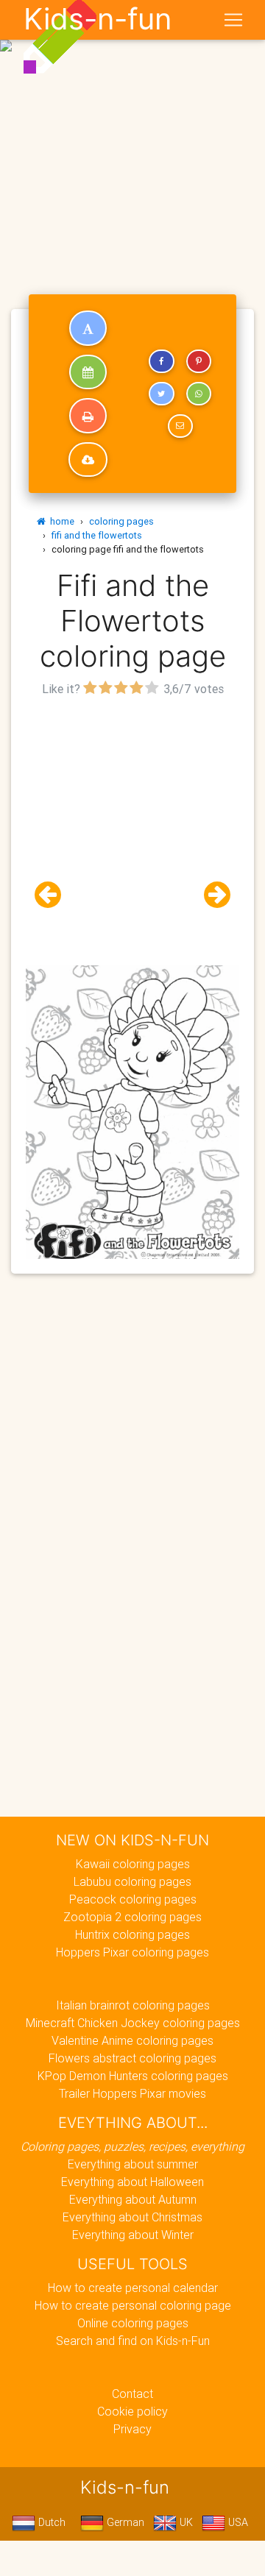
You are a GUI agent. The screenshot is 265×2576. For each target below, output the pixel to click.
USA (237, 2522)
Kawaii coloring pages (133, 1864)
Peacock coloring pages (133, 1899)
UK (185, 2522)
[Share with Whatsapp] (199, 394)
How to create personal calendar (133, 2288)
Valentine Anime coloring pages (132, 2040)
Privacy (132, 2429)
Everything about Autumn (133, 2199)
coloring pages (121, 521)
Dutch (50, 2522)
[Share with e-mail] (180, 426)
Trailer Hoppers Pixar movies (132, 2093)
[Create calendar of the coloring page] (88, 372)
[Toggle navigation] (233, 20)
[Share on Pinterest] (199, 361)
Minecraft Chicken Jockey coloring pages (133, 2023)
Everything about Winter (133, 2235)
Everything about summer (133, 2164)
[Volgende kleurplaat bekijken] (211, 895)
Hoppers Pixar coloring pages (132, 1952)
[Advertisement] (132, 138)
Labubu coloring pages (132, 1881)
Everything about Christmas (132, 2217)
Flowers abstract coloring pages (132, 2058)
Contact (132, 2394)
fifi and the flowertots (97, 535)
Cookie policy (132, 2411)
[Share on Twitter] (161, 394)
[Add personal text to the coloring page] (88, 328)
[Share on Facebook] (161, 361)
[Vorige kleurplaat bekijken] (54, 895)
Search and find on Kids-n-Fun (133, 2341)
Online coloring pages (133, 2323)
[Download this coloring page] (88, 460)
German (124, 2522)
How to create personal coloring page (133, 2305)
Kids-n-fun (98, 19)
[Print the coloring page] (88, 416)
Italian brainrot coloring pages (133, 2005)
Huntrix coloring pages (132, 1934)
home (60, 521)
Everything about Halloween (132, 2182)
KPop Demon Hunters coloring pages (133, 2076)
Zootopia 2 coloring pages (132, 1917)
